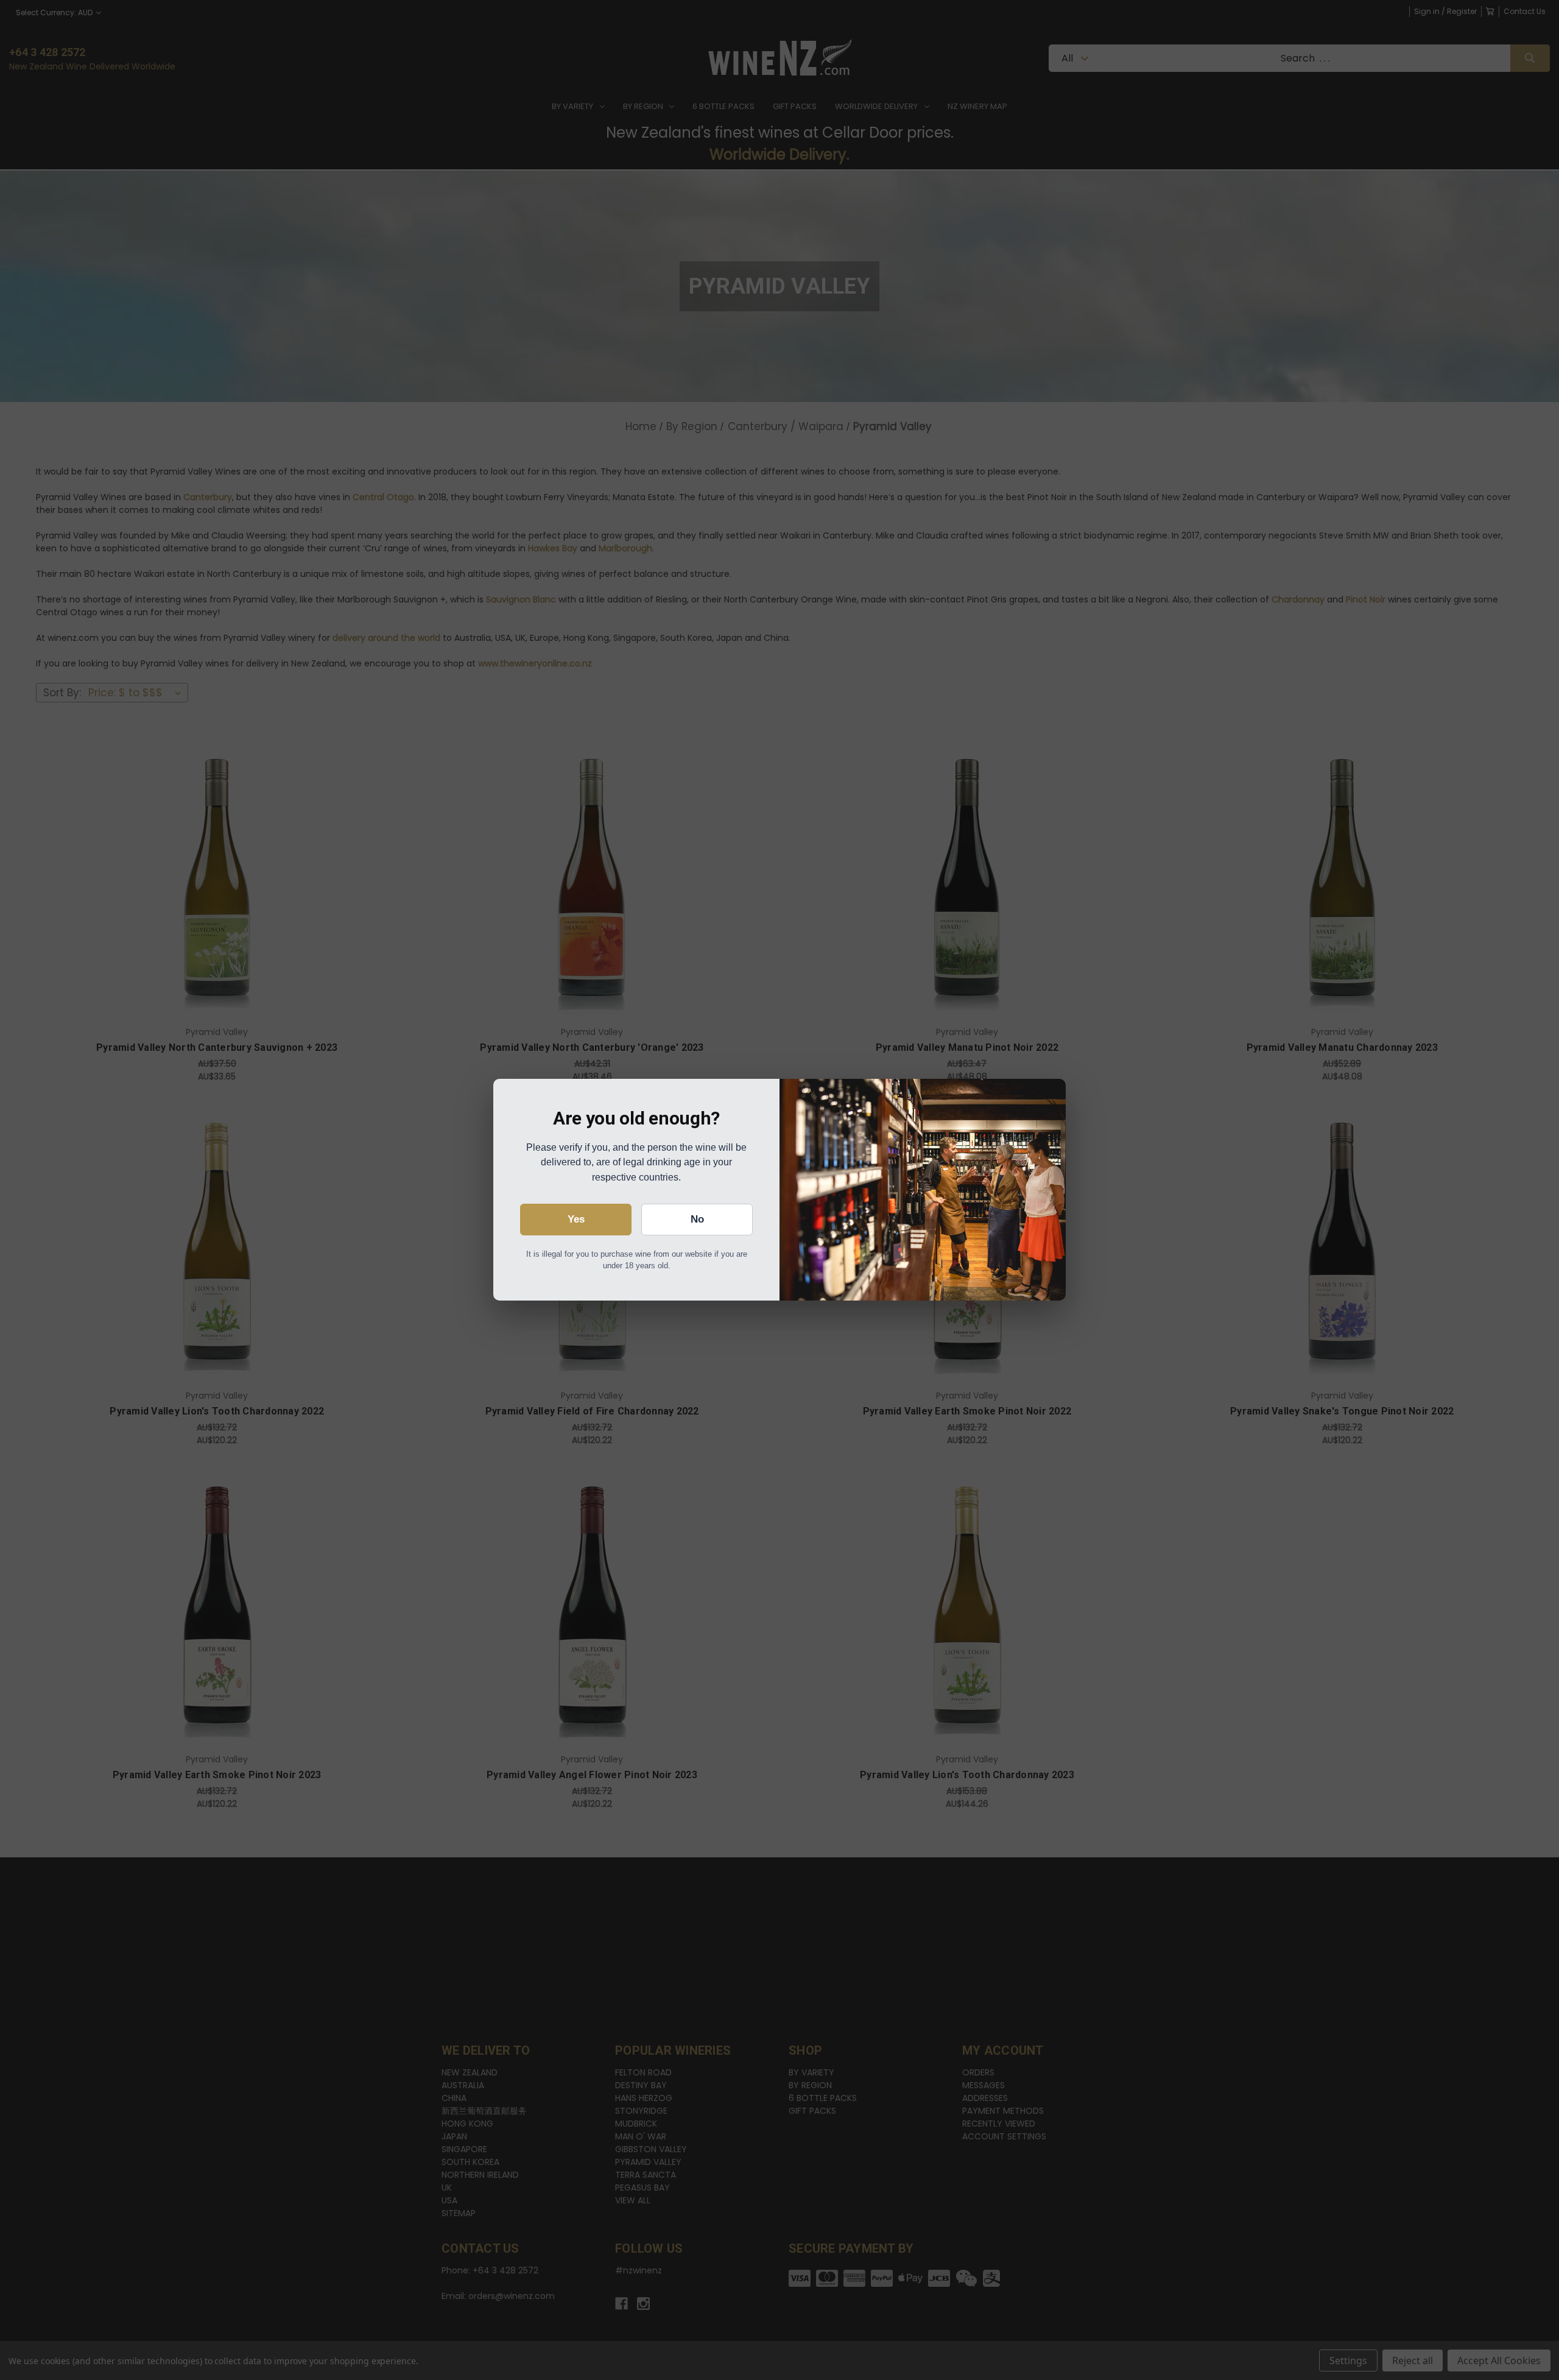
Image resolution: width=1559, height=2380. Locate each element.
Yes (576, 1219)
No (697, 1219)
